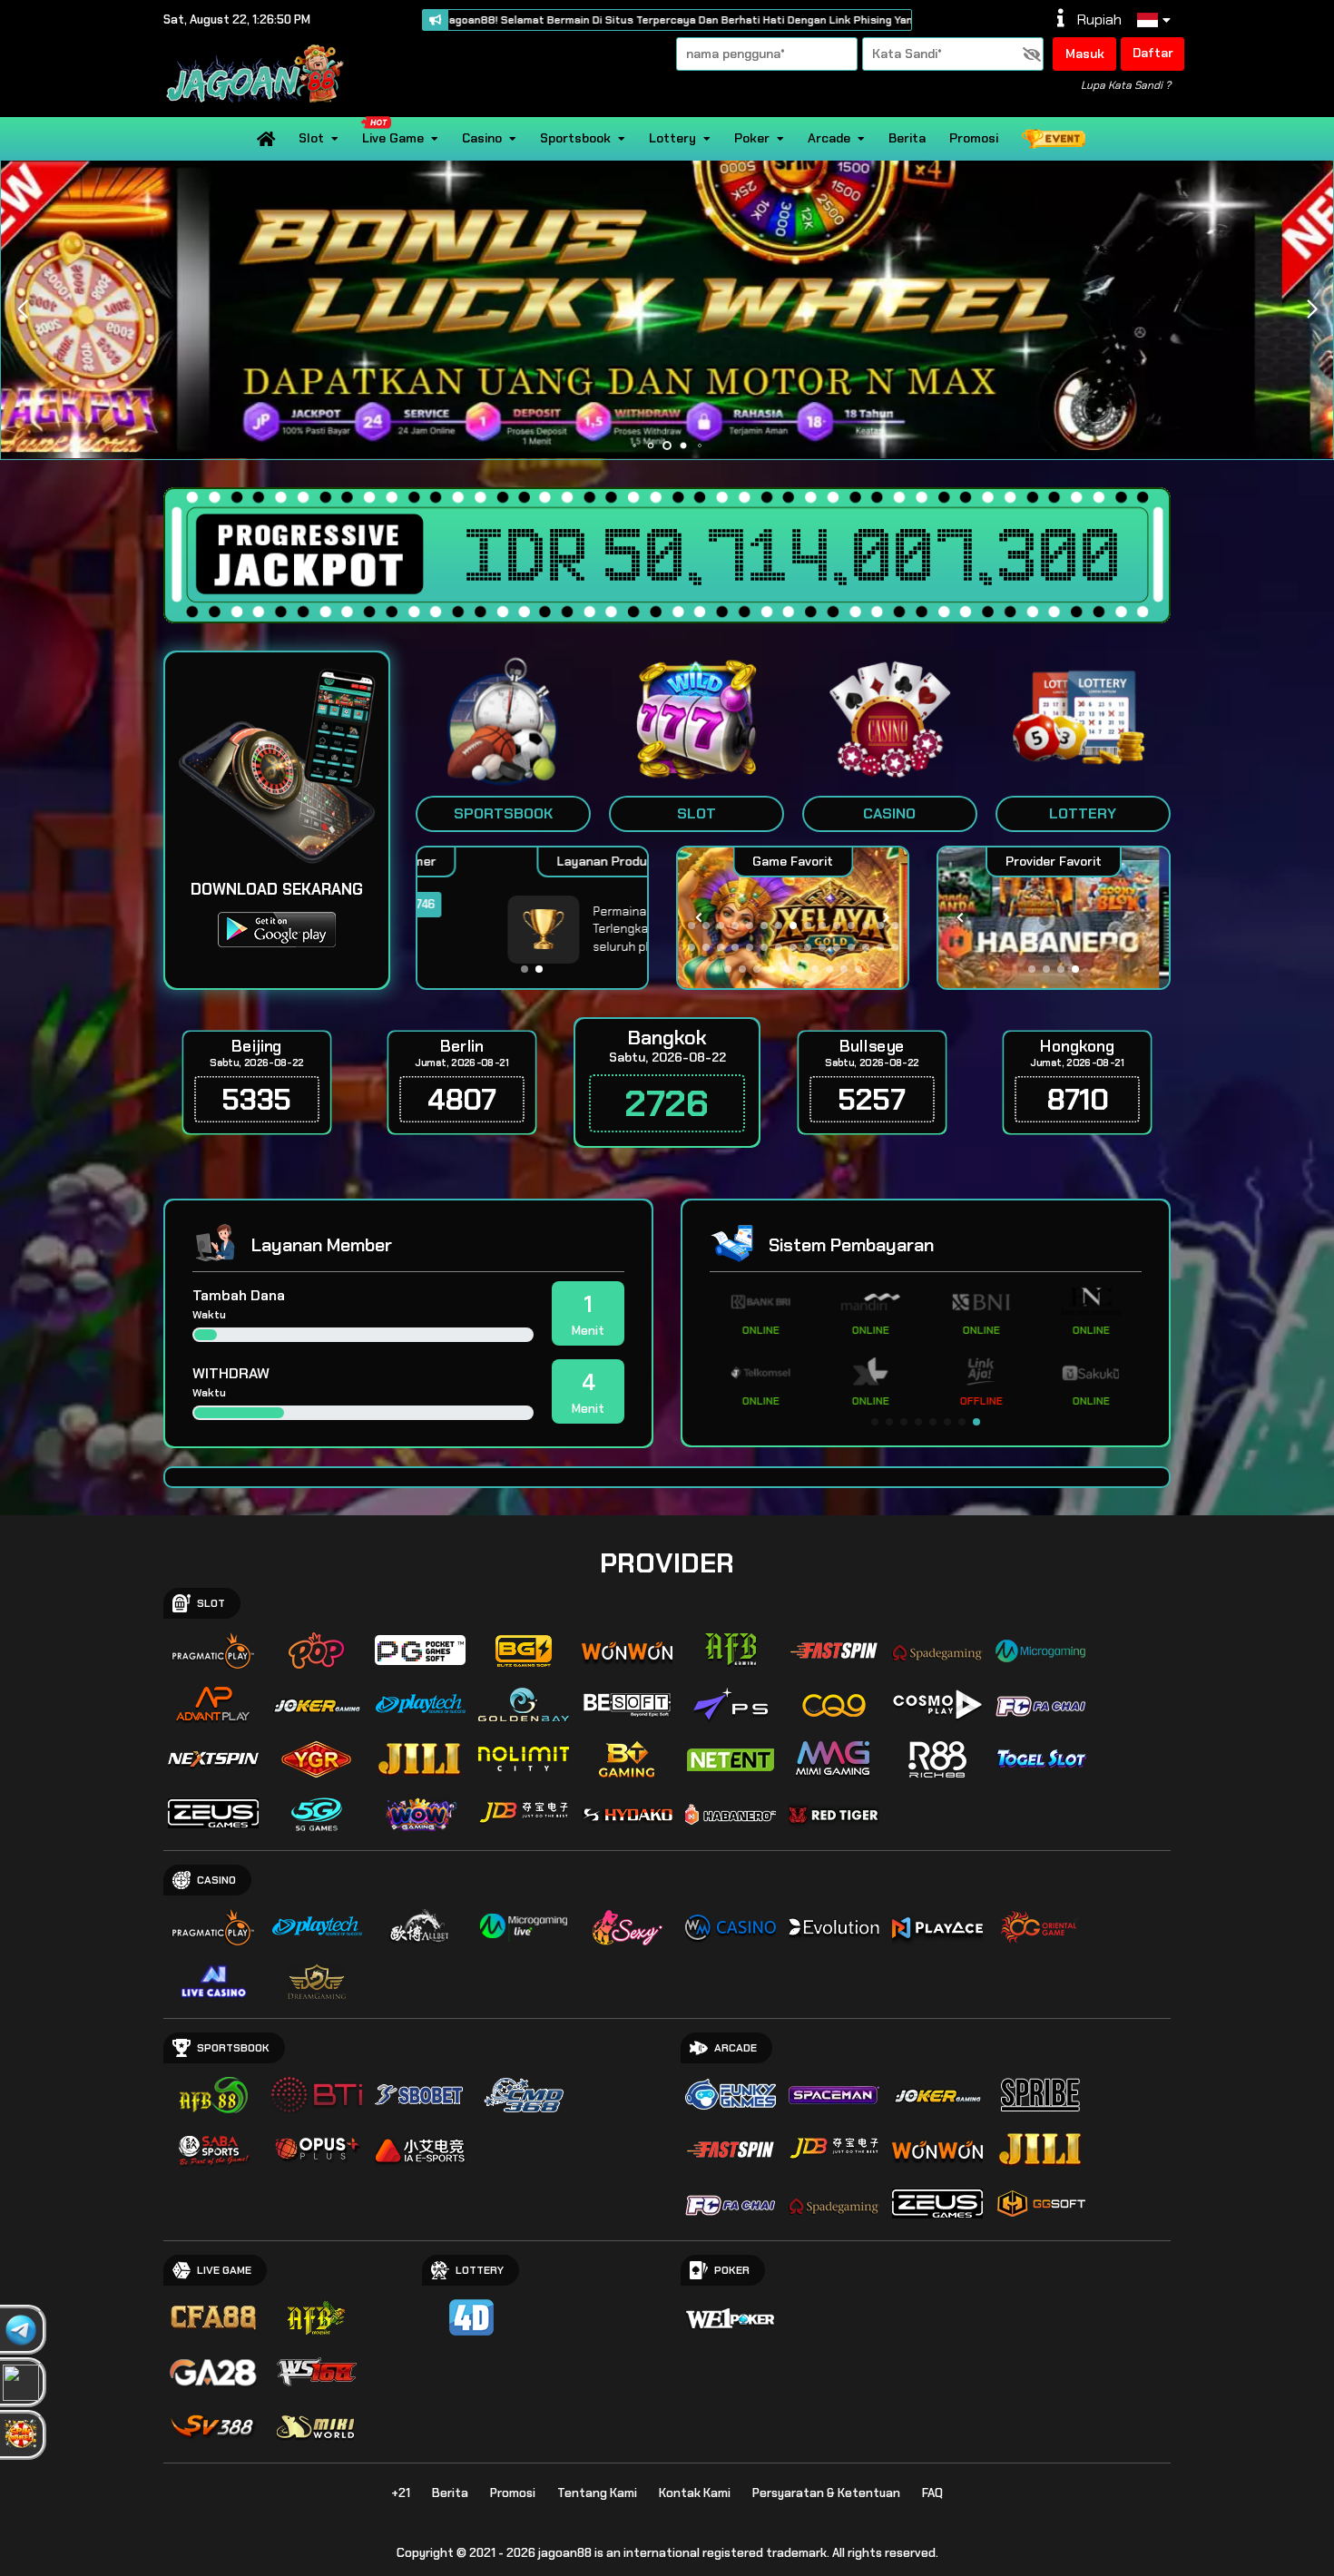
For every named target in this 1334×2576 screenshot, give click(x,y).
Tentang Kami (597, 2493)
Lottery (672, 138)
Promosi (974, 138)
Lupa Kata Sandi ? (1126, 85)
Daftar (1153, 53)
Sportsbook (575, 138)
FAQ (932, 2493)
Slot (311, 138)
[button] (1312, 309)
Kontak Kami (695, 2493)
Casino (482, 138)
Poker (752, 138)
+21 (401, 2493)
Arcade (829, 138)
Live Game (393, 138)
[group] (1053, 918)
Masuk (1085, 54)
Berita (907, 138)
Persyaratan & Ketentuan (826, 2493)
